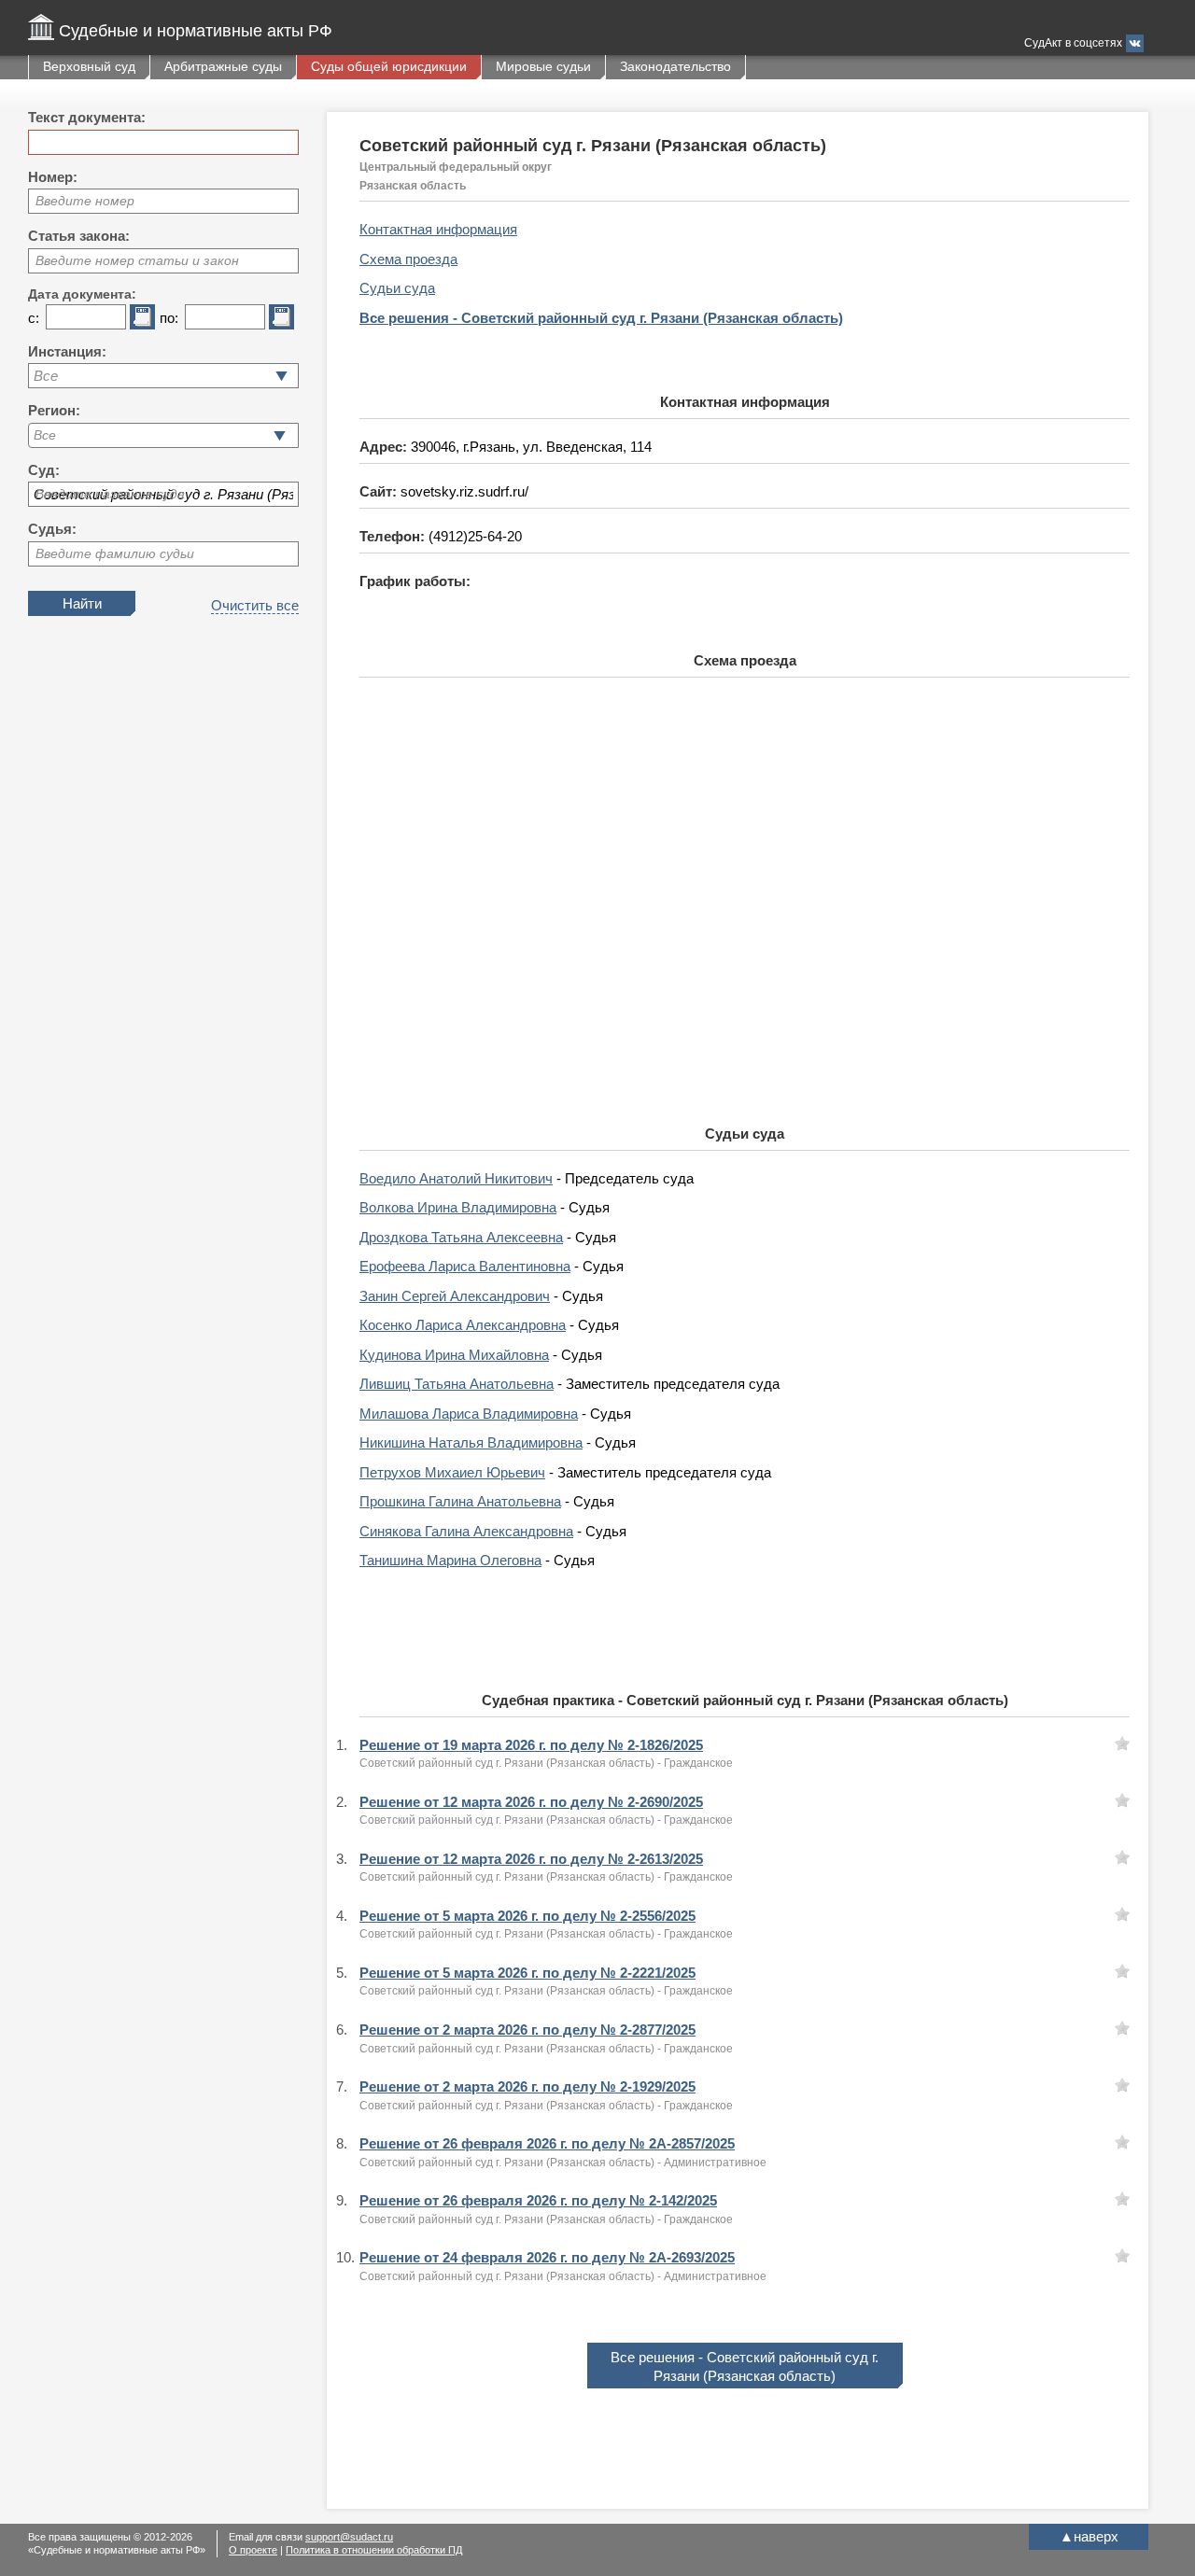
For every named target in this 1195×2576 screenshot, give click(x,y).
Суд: (44, 470)
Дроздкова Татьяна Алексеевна (461, 1237)
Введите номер (85, 201)
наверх (1089, 2536)
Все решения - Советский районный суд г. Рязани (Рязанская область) (601, 318)
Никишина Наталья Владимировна (471, 1442)
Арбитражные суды (223, 66)
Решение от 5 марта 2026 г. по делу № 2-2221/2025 (527, 1973)
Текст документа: (87, 117)
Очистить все (255, 605)
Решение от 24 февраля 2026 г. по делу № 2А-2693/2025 (547, 2257)
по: (169, 318)
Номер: (53, 177)
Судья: (52, 529)
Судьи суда (397, 288)
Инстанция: (67, 351)
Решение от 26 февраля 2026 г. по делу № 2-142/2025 (538, 2200)
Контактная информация (438, 229)
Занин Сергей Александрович (455, 1296)
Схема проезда (408, 259)
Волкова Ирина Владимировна (458, 1207)
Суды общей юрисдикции (389, 66)
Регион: (54, 410)
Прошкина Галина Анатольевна (460, 1501)
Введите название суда (110, 494)
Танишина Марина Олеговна (450, 1560)
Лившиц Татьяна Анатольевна (457, 1384)
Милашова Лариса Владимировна (469, 1414)
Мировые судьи (543, 66)
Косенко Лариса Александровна (463, 1325)
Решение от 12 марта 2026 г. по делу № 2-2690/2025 (531, 1802)
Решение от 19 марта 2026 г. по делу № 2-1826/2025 (531, 1745)
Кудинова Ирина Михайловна (454, 1355)
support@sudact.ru (349, 2537)
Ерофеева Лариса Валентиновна (465, 1266)
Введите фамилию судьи (115, 553)
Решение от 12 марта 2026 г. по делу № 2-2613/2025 (531, 1859)
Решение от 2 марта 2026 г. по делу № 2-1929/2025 (527, 2086)
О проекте (253, 2550)
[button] (280, 435)
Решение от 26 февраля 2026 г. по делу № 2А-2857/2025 (547, 2143)
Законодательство (675, 66)
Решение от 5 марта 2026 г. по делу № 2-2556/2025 (527, 1916)
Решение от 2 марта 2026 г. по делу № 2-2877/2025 (527, 2030)
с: (34, 318)
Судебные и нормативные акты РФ (196, 31)
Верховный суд (89, 66)
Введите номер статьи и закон (137, 260)
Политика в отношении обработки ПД (374, 2550)
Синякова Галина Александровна (466, 1531)
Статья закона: (79, 236)
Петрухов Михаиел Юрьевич (452, 1472)
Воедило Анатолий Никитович (456, 1178)
